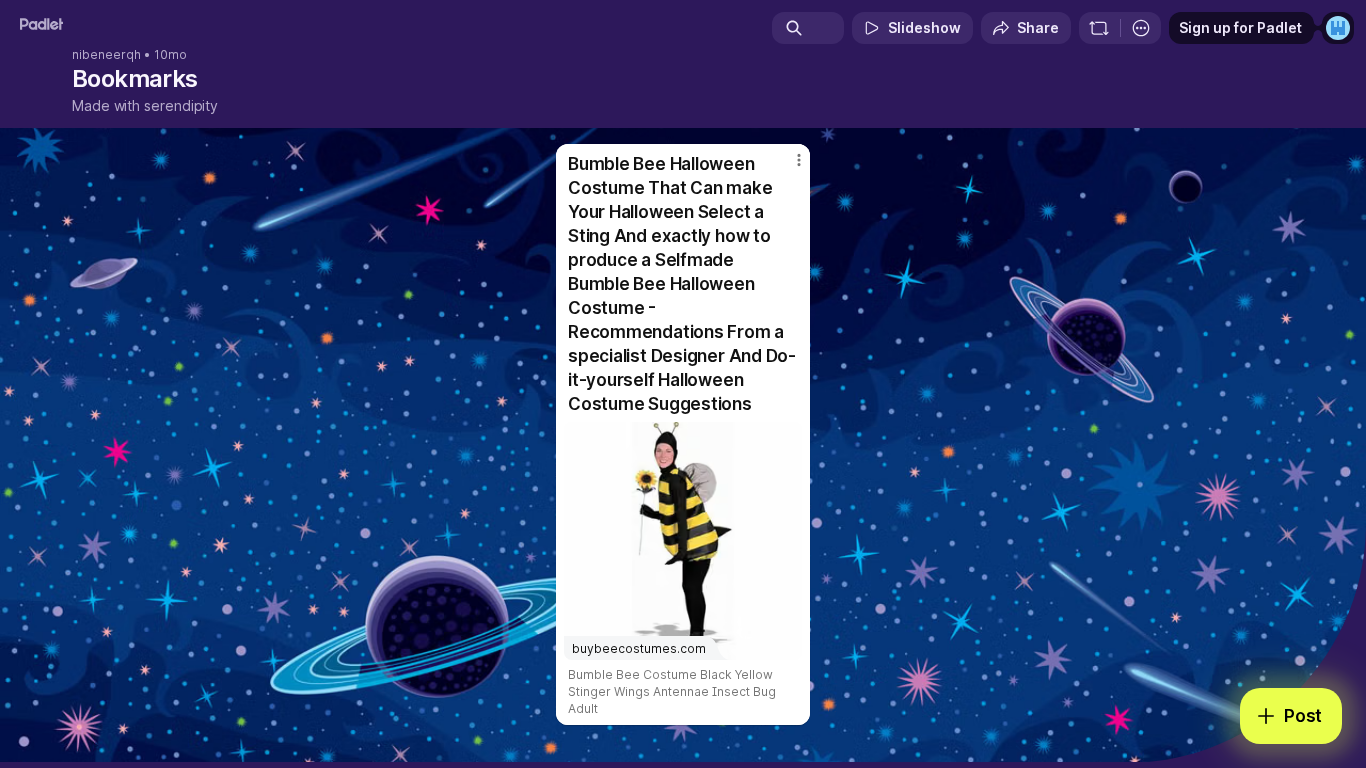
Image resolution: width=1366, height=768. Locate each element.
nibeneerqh (106, 55)
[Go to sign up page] (1338, 28)
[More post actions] (799, 160)
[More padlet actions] (1141, 28)
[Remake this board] (1099, 28)
